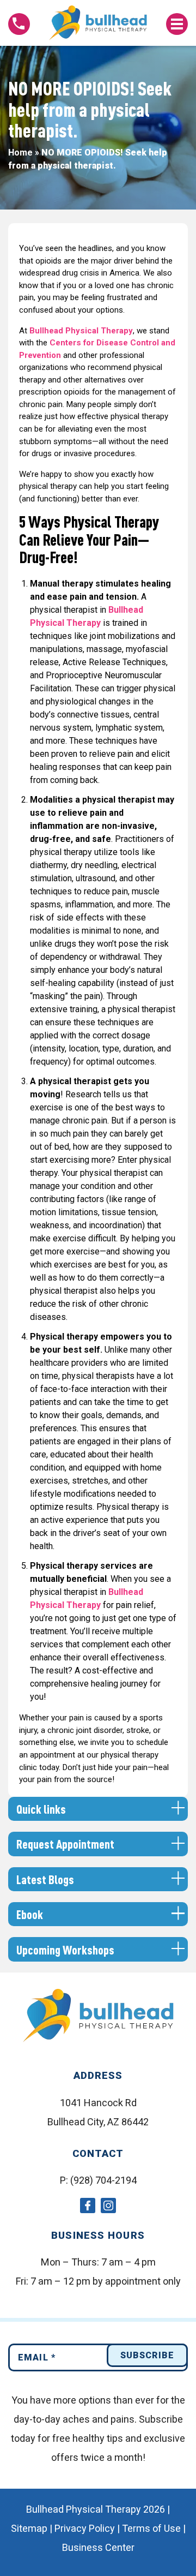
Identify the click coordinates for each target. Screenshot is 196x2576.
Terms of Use (151, 2528)
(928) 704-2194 (103, 2180)
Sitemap (29, 2528)
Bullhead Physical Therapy (81, 331)
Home (20, 153)
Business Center (98, 2547)
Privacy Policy (85, 2528)
